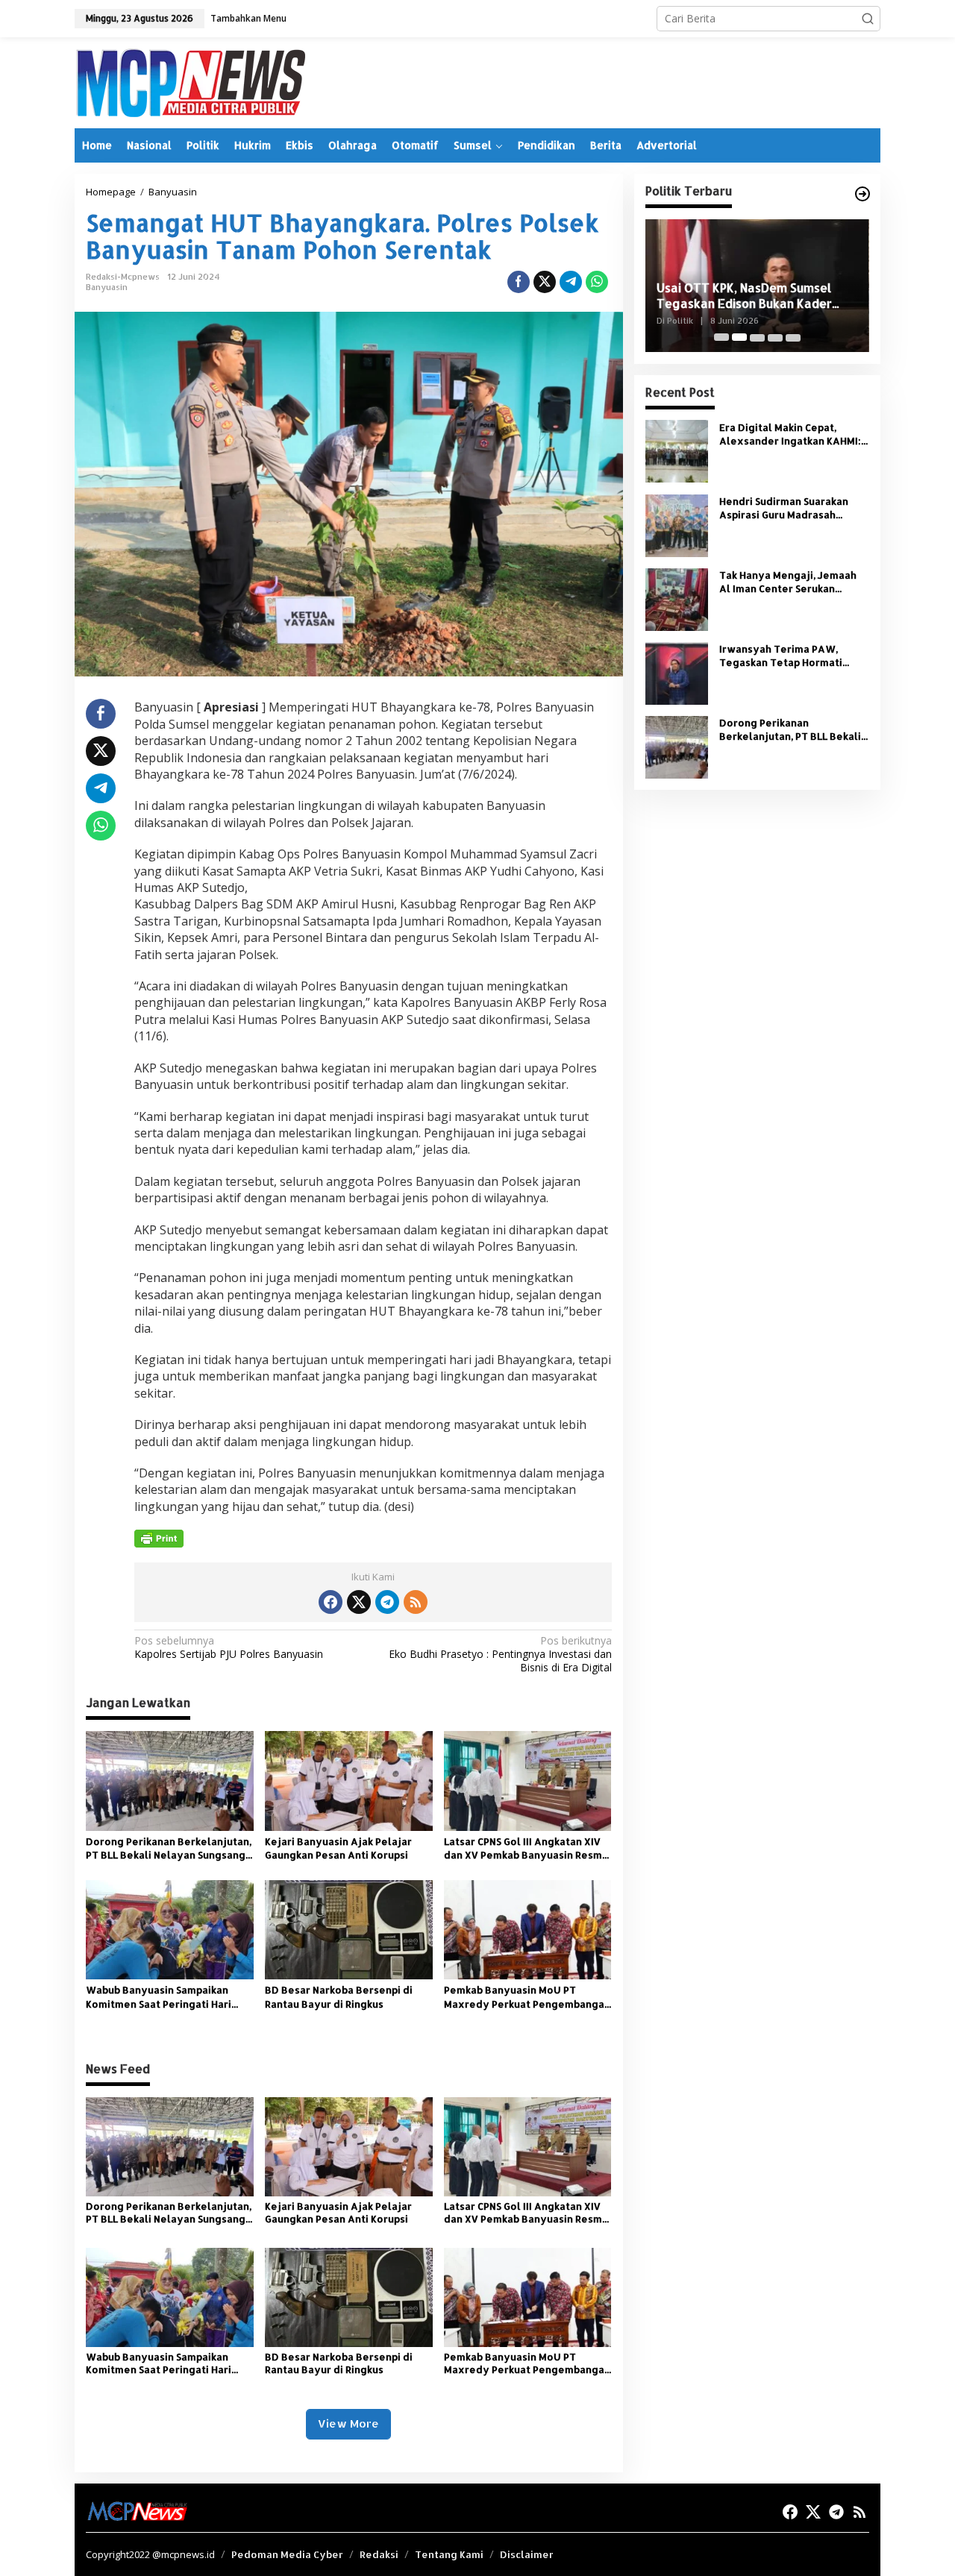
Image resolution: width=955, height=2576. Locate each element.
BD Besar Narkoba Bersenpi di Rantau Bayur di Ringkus (339, 1997)
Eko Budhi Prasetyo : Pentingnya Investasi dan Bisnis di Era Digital (500, 1654)
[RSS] (416, 1602)
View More (348, 2423)
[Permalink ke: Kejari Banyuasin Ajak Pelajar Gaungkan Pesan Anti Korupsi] (349, 1779)
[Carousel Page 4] (775, 337)
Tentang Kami (449, 2554)
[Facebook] (331, 1602)
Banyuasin (107, 287)
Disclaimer (527, 2554)
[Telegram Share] (571, 282)
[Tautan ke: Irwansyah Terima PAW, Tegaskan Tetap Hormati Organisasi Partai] (677, 672)
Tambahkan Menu (248, 18)
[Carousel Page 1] (721, 337)
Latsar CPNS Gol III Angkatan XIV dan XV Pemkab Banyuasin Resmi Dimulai (525, 1848)
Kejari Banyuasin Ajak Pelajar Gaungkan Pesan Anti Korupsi (338, 1848)
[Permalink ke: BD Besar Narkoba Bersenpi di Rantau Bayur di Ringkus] (349, 1929)
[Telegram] (387, 1602)
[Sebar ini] (519, 282)
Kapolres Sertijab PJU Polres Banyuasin (229, 1647)
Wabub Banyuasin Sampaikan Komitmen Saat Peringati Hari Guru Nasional (159, 1997)
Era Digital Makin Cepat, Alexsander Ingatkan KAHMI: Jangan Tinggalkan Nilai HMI (790, 434)
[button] (868, 19)
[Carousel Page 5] (793, 337)
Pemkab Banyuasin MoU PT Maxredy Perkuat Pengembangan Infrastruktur (527, 1997)
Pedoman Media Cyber (287, 2554)
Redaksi (379, 2554)
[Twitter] (359, 1602)
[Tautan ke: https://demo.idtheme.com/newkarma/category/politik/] (862, 194)
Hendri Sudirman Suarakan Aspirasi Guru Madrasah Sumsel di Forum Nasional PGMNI (784, 508)
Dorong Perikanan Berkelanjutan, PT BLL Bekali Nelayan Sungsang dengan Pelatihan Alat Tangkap (169, 1848)
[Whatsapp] (597, 282)
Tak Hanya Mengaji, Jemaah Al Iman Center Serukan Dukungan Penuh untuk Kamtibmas (788, 581)
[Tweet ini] (545, 282)
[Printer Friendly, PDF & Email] (159, 1539)
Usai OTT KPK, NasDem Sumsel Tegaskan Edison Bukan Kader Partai (744, 296)
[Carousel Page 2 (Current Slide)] (739, 337)
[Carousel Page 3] (757, 337)
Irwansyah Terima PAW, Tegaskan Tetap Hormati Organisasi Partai (781, 655)
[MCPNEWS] (190, 82)
